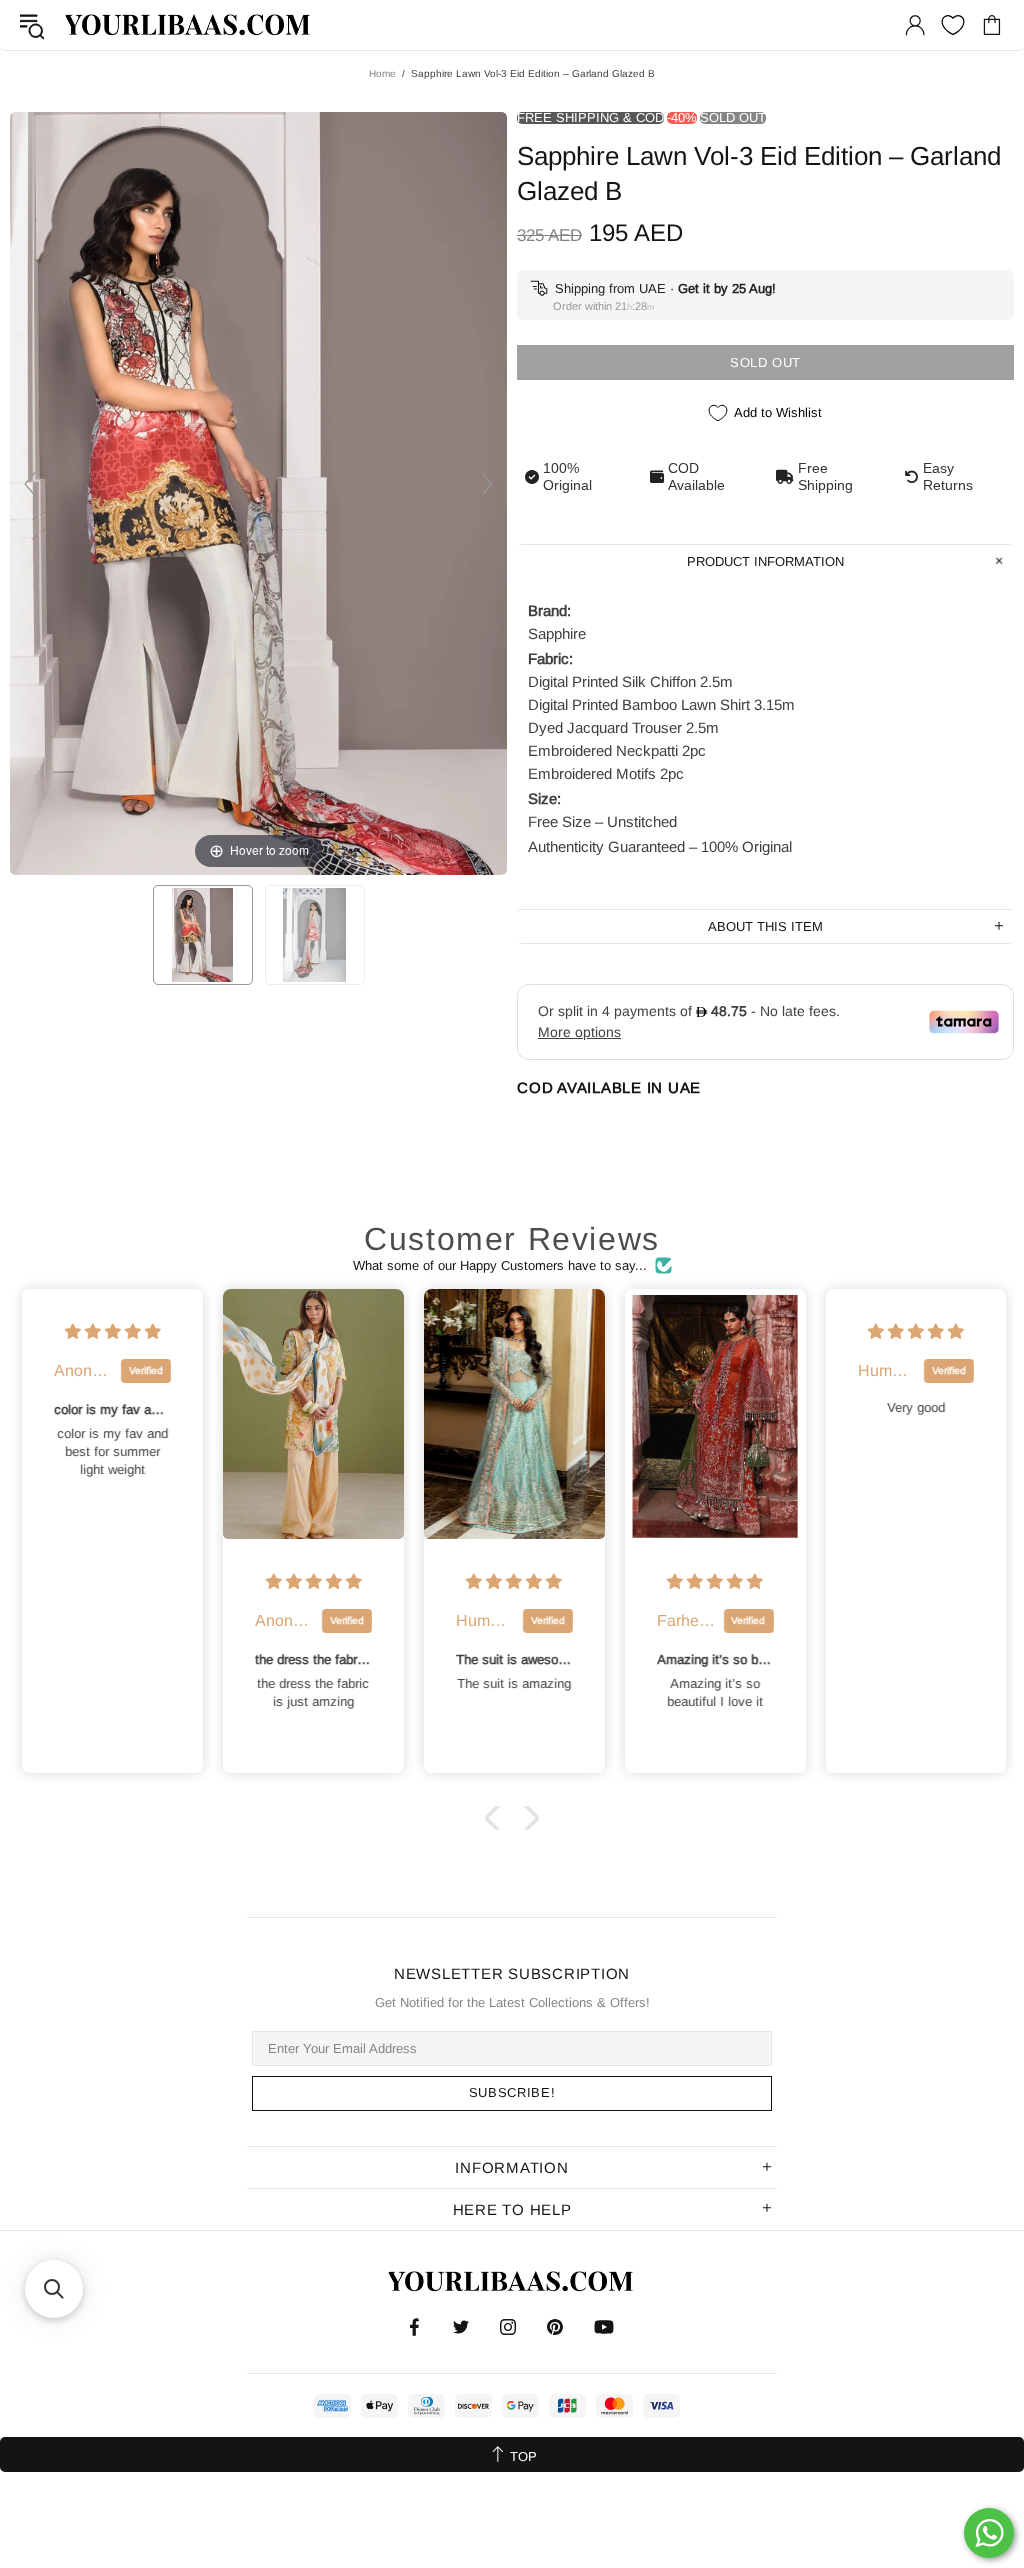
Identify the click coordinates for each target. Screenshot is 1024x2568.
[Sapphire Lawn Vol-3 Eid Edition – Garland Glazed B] (203, 935)
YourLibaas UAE (189, 24)
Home (382, 73)
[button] (497, 1818)
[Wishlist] (953, 25)
